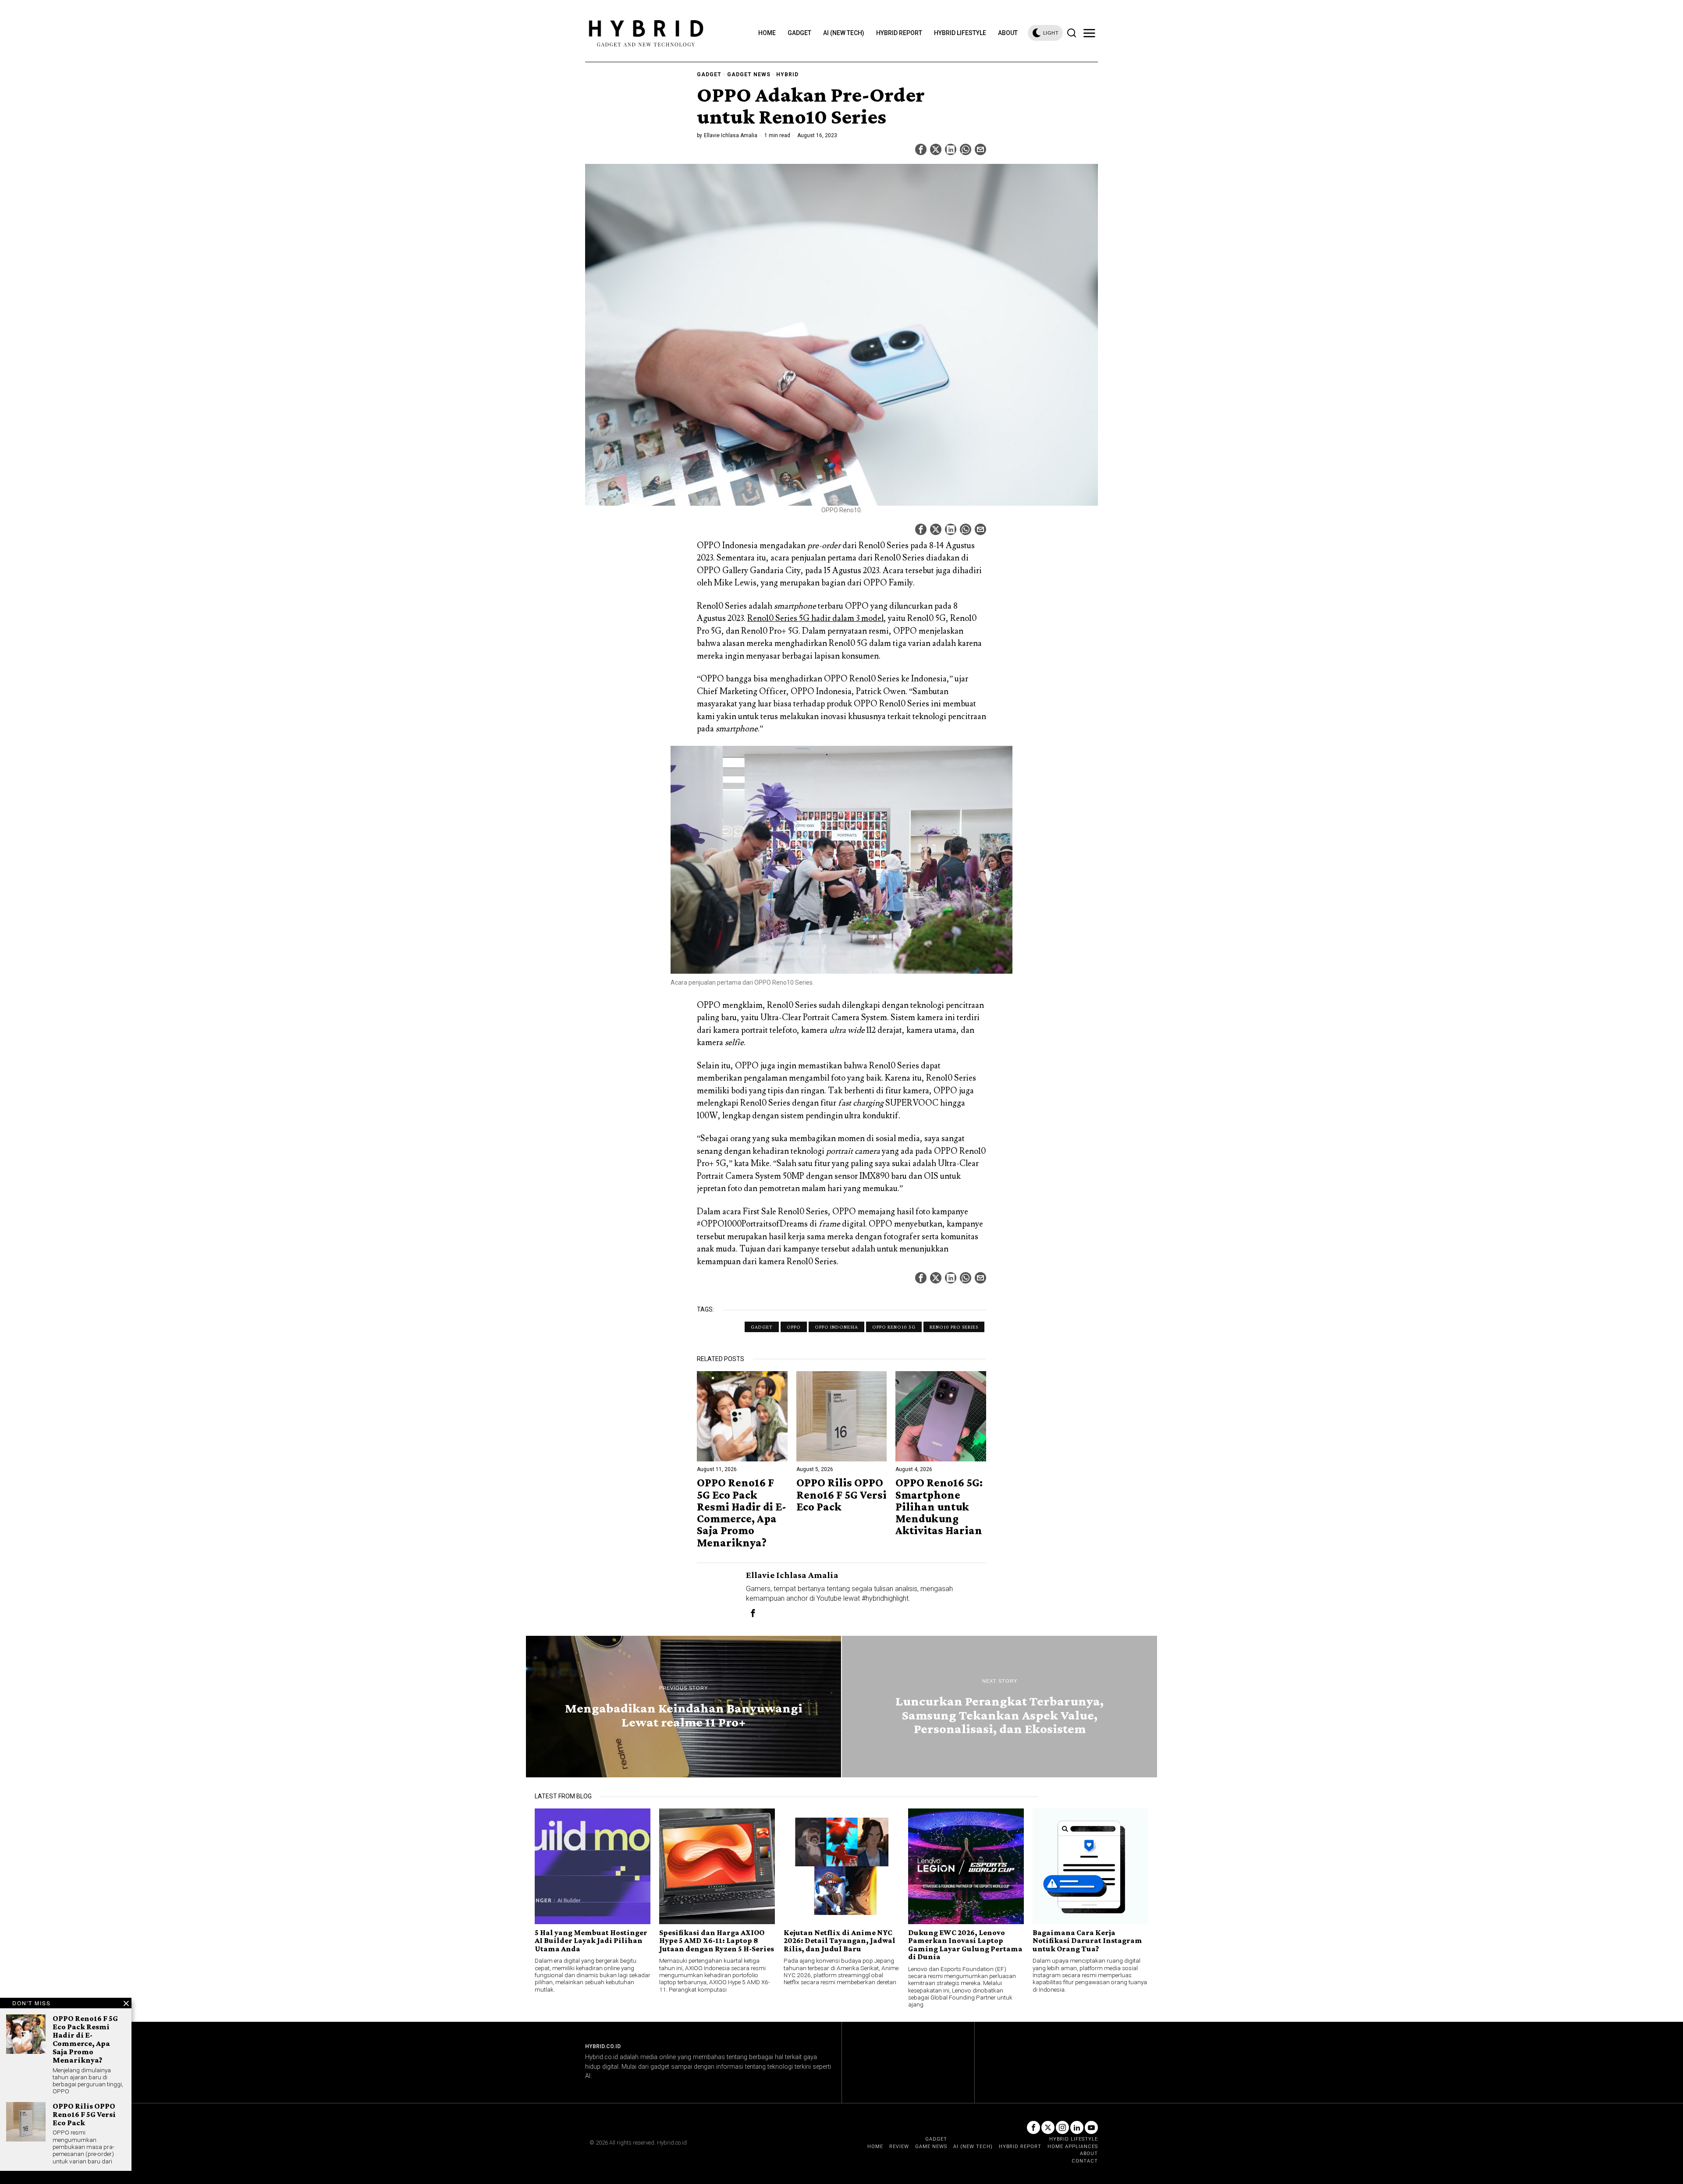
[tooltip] (921, 149)
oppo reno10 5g (894, 1327)
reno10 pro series (954, 1327)
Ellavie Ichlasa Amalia (731, 135)
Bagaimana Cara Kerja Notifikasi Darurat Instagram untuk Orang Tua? (1087, 1941)
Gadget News (749, 74)
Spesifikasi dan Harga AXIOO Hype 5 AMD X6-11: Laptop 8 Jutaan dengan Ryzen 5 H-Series (717, 1941)
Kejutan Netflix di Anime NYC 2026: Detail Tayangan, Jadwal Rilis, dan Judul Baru (840, 1941)
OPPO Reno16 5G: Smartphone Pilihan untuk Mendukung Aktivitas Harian (939, 1507)
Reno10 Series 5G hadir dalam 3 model (815, 618)
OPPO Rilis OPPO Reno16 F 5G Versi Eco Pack (841, 1495)
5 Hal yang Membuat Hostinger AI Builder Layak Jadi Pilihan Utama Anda (591, 1941)
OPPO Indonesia (836, 1327)
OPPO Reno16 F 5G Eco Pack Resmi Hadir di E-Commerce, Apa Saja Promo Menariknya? (742, 1513)
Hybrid (787, 74)
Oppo (794, 1327)
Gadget (709, 74)
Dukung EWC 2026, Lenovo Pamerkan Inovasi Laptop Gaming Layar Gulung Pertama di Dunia (965, 1945)
